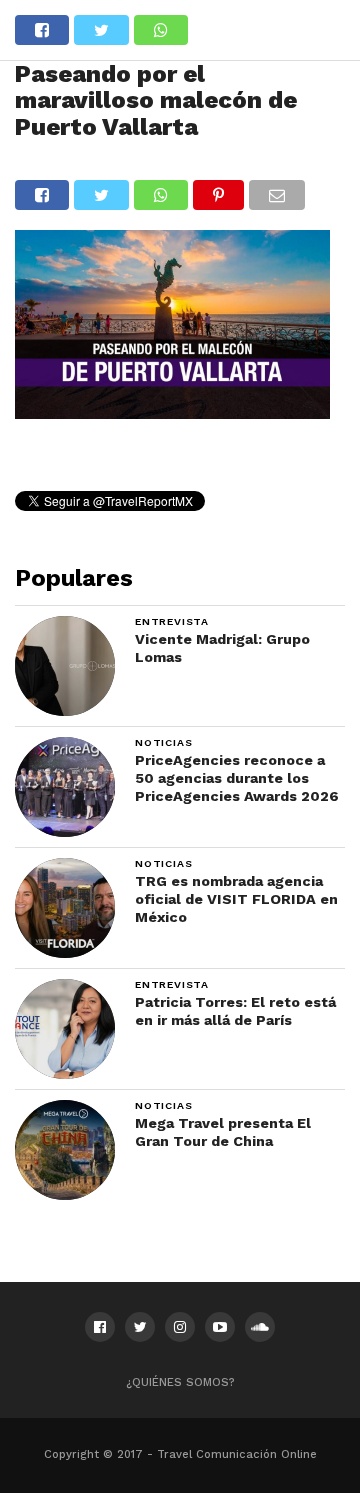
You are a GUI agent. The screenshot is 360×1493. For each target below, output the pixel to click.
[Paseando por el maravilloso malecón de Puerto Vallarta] (172, 412)
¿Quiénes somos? (180, 1382)
